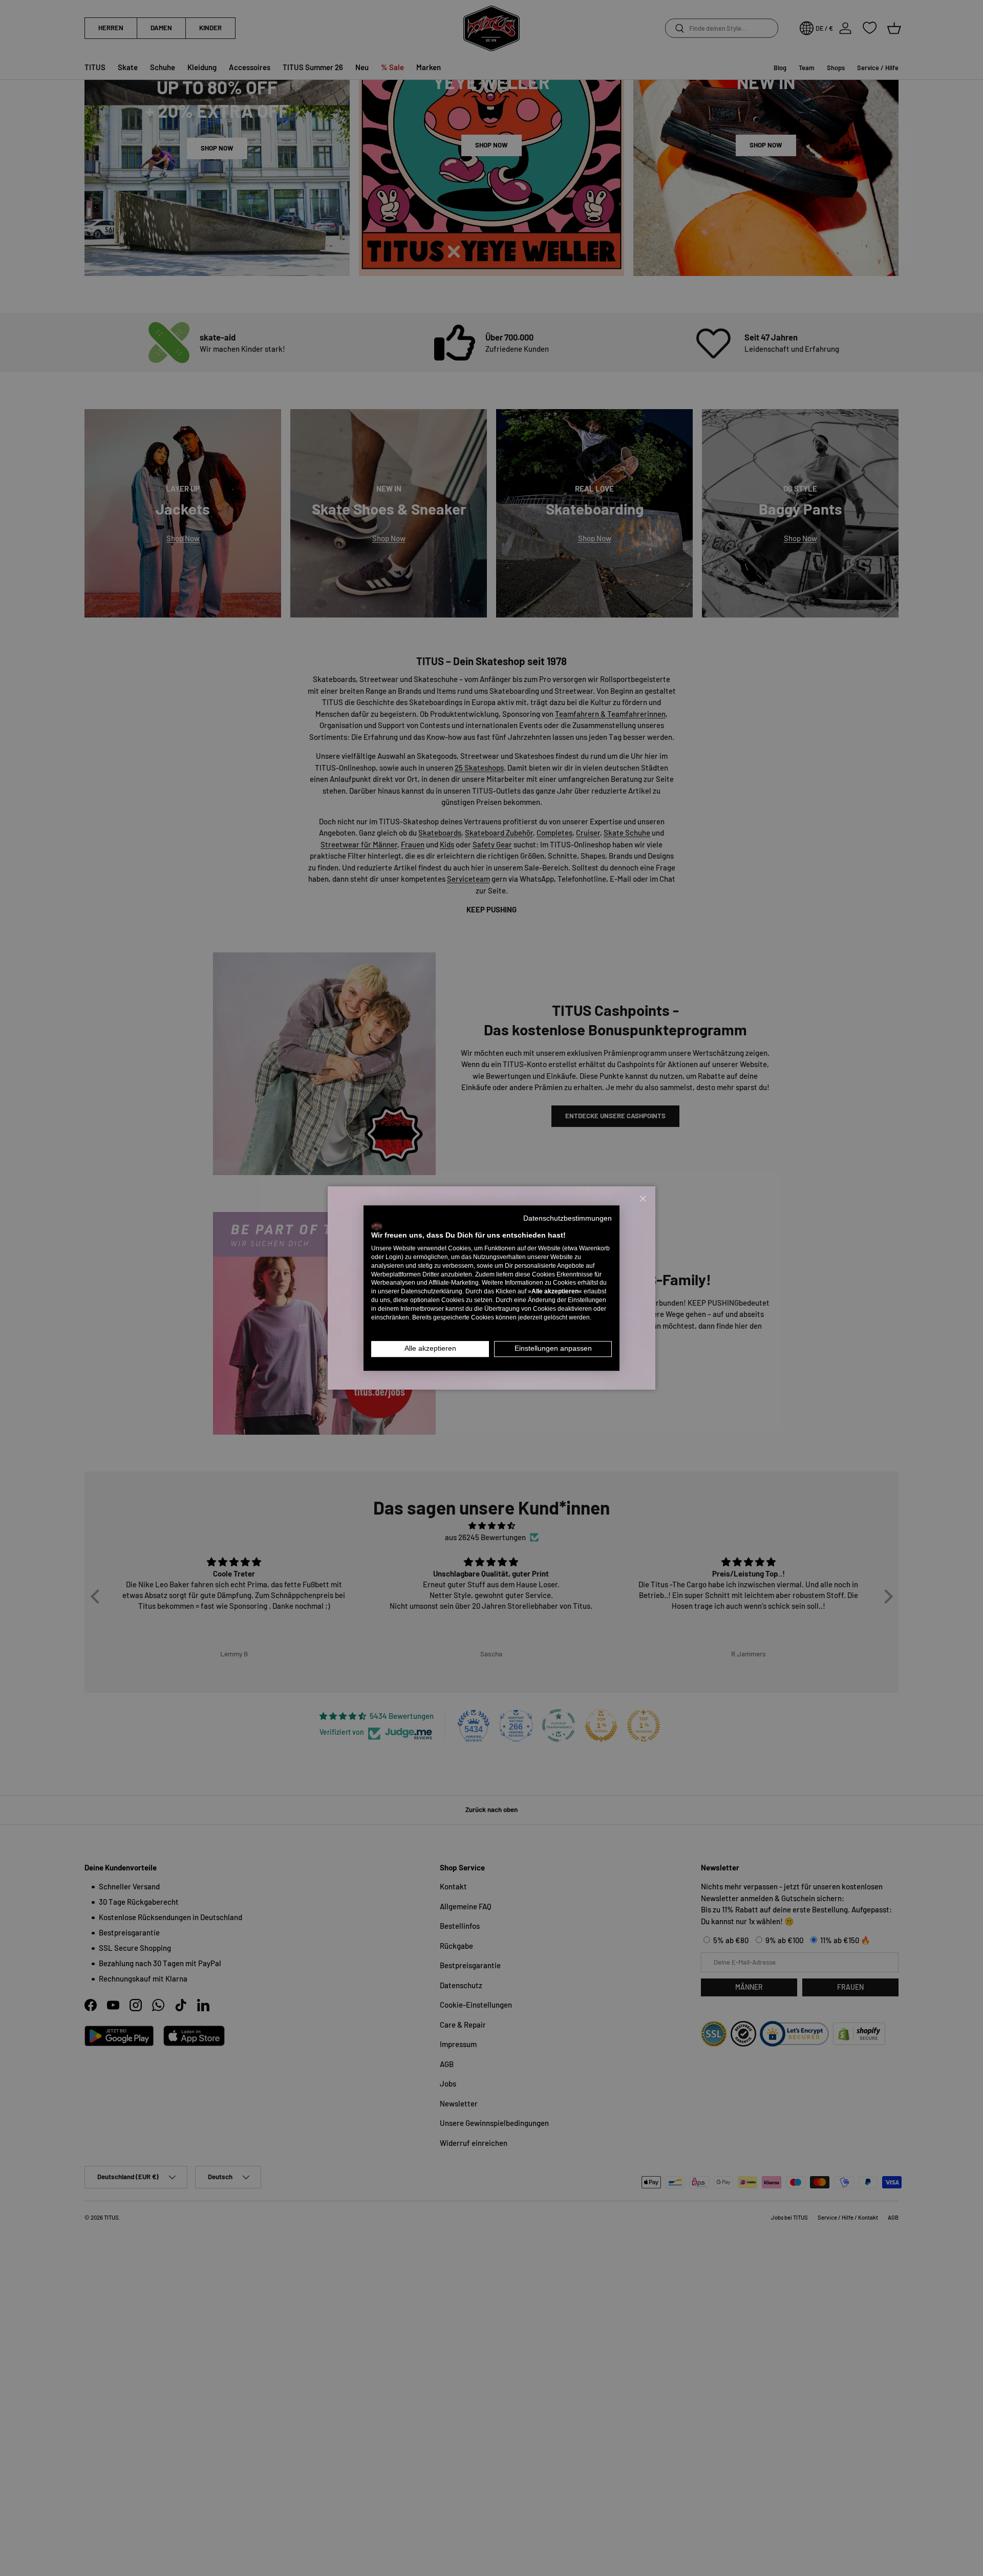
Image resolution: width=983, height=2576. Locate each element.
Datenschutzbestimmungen (568, 1218)
